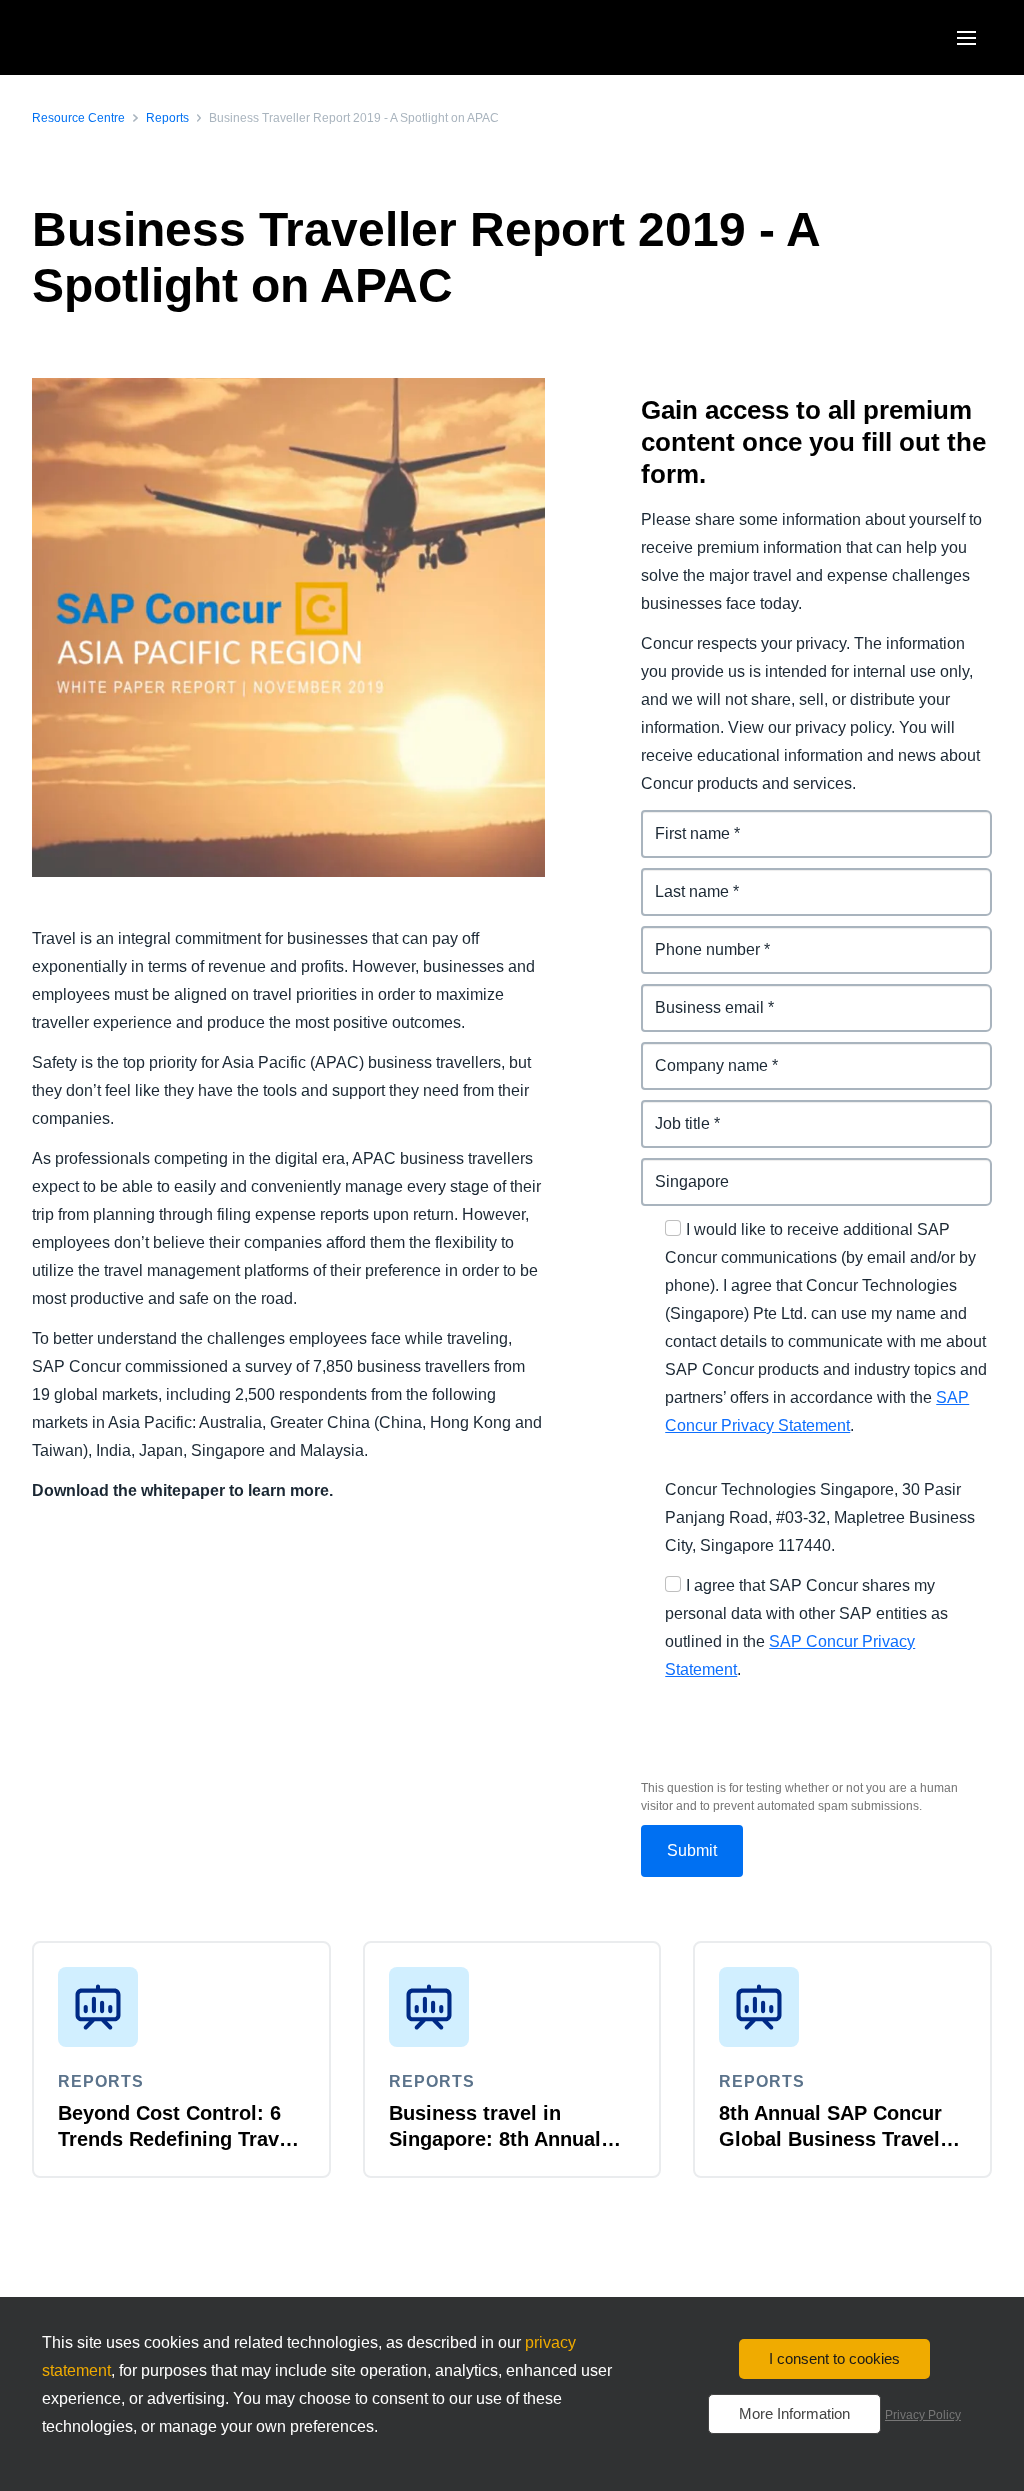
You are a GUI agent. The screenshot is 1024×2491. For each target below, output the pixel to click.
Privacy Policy (923, 2415)
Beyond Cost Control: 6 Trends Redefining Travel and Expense (177, 2139)
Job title (671, 1111)
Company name (701, 1053)
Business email (699, 995)
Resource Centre (78, 118)
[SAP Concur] (124, 37)
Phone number (697, 937)
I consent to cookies (834, 2358)
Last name (680, 879)
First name (681, 821)
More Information (794, 2413)
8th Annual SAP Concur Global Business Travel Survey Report (830, 2139)
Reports (167, 118)
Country (672, 1169)
